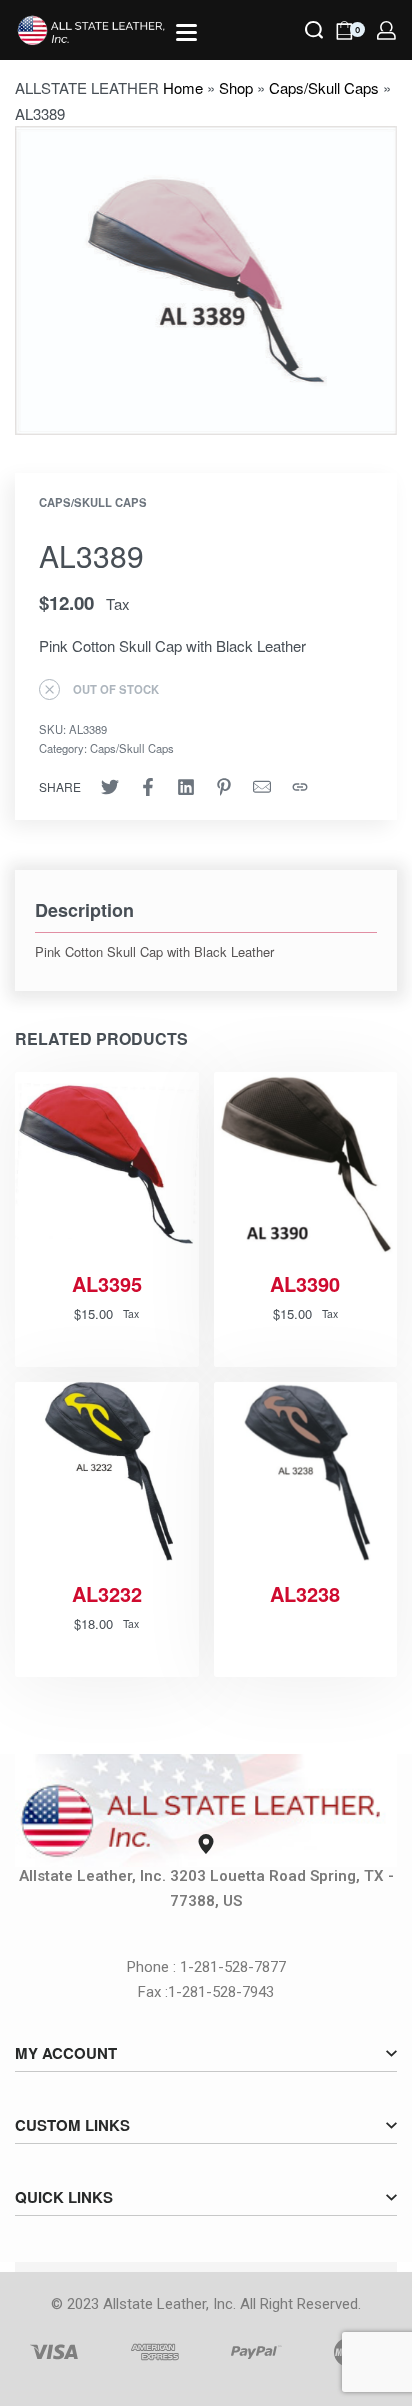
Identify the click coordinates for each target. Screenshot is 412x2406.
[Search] (314, 30)
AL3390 (305, 1284)
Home (183, 87)
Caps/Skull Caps (324, 87)
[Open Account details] (386, 30)
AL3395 (107, 1284)
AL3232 (107, 1594)
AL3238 (305, 1594)
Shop (236, 87)
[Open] (186, 32)
